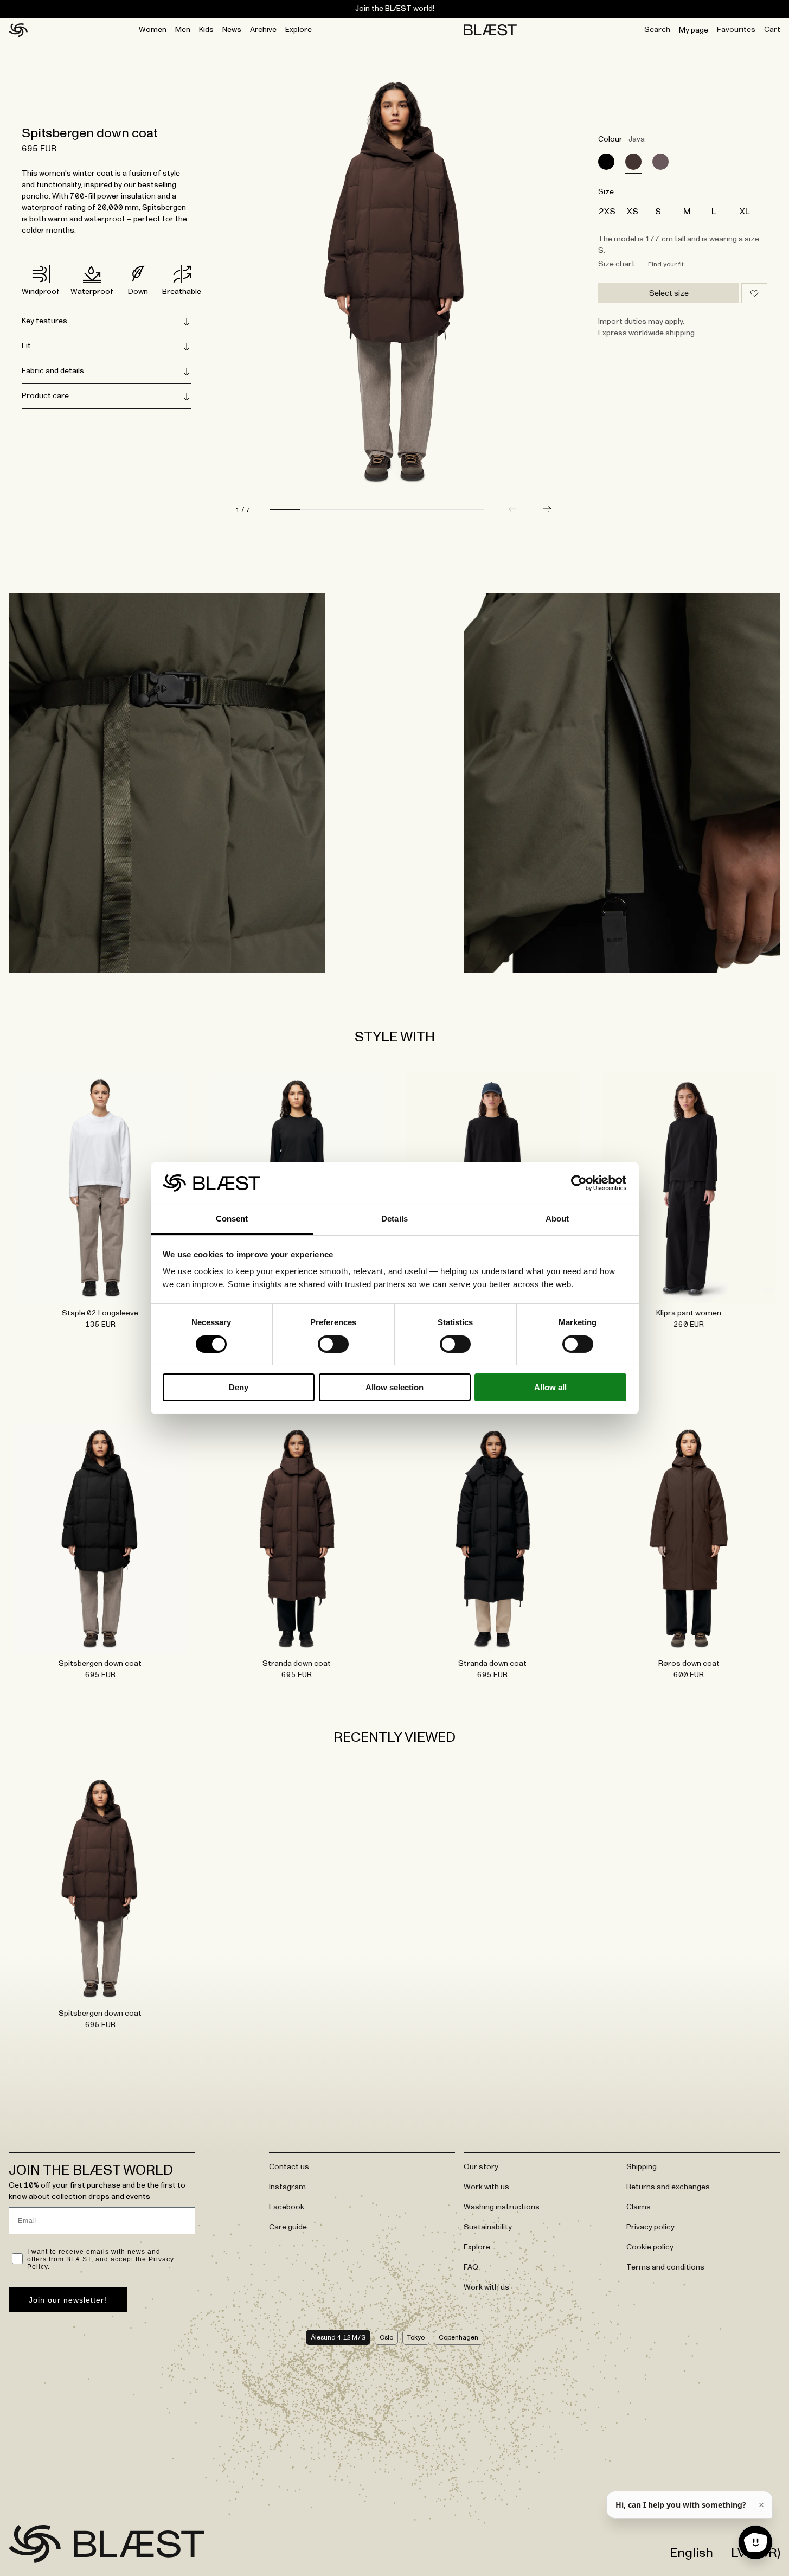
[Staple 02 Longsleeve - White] (100, 1188)
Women (153, 30)
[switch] (333, 1344)
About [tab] (557, 1219)
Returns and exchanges (668, 2187)
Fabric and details (53, 371)
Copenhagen (458, 2337)
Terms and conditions (665, 2267)
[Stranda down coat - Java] (297, 1538)
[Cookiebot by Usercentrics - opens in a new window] (579, 1183)
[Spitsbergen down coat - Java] (100, 1888)
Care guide (288, 2227)
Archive (263, 30)
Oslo (386, 2337)
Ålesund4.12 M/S (338, 2337)
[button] (547, 509)
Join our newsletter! (68, 2300)
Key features (44, 321)
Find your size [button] (666, 264)
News (232, 30)
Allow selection (394, 1387)
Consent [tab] (232, 1219)
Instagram (287, 2187)
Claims (639, 2207)
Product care (45, 396)
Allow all (550, 1387)
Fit (26, 346)
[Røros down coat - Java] (689, 1538)
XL (745, 212)
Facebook (287, 2207)
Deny (239, 1387)
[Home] (18, 30)
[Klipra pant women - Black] (689, 1188)
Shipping (642, 2167)
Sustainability (488, 2227)
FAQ (471, 2267)
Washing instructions (502, 2207)
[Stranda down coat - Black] (493, 1538)
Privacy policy (650, 2227)
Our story (481, 2167)
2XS (607, 212)
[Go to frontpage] (35, 2544)
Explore (299, 30)
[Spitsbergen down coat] (606, 162)
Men (183, 30)
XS (633, 212)
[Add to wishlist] (754, 293)
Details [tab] (394, 1219)
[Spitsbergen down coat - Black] (100, 1538)
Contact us (289, 2167)
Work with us (486, 2187)
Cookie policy (650, 2247)
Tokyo (416, 2337)
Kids (206, 30)
